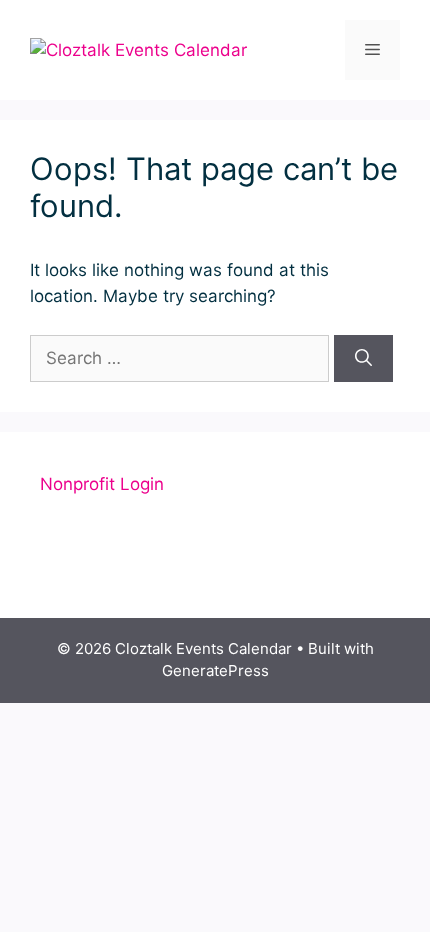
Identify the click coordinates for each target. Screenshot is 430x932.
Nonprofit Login (102, 484)
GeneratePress (215, 670)
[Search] (363, 359)
